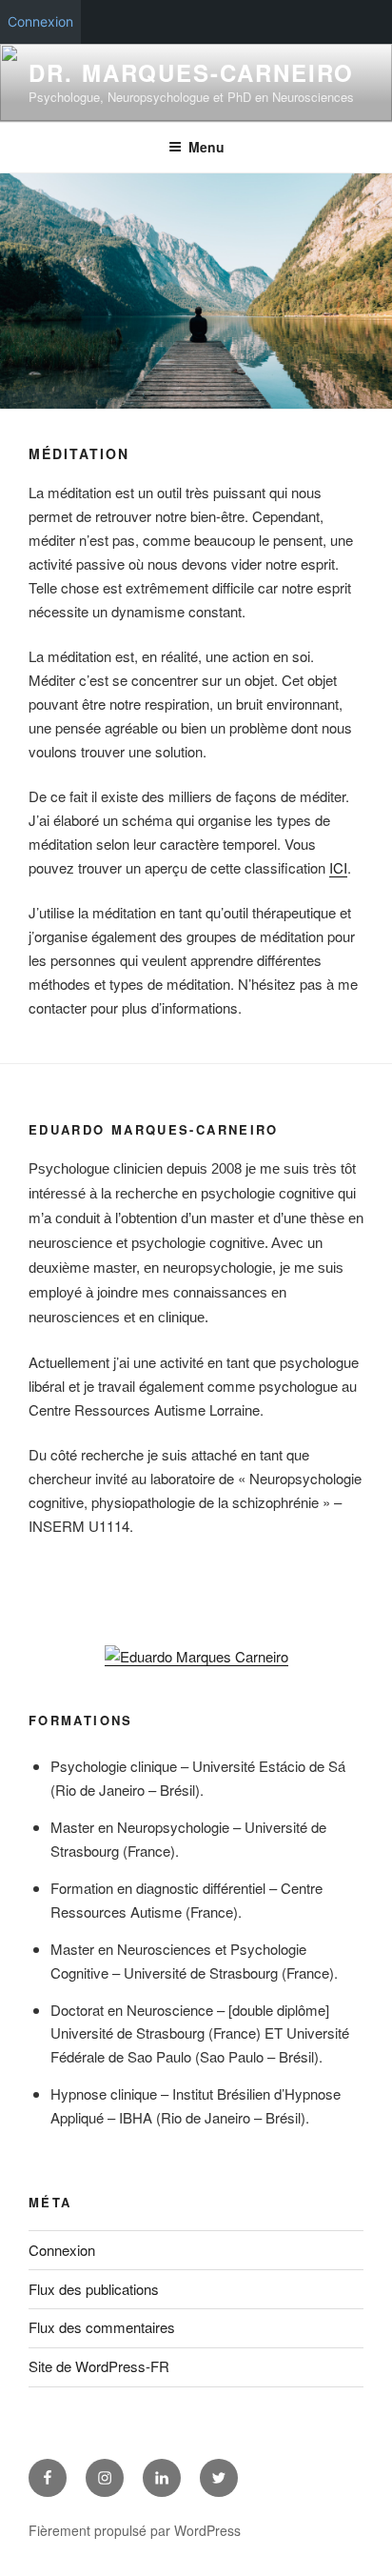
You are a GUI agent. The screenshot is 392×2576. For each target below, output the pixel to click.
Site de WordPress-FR (99, 2366)
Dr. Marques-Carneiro (191, 72)
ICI (338, 867)
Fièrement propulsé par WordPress (135, 2530)
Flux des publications (94, 2289)
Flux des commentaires (102, 2327)
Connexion (40, 21)
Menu (206, 147)
